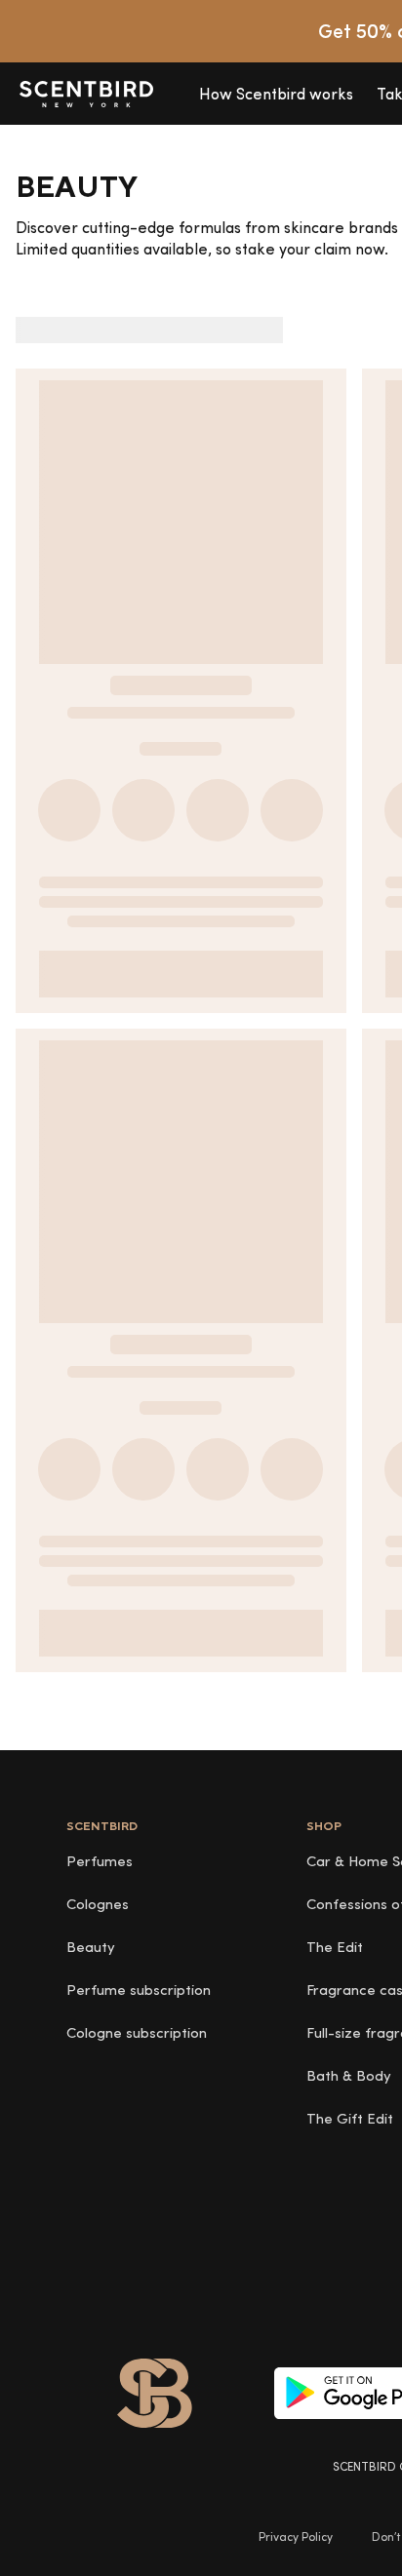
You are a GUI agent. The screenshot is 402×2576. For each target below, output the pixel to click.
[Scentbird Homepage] (86, 94)
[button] (276, 94)
